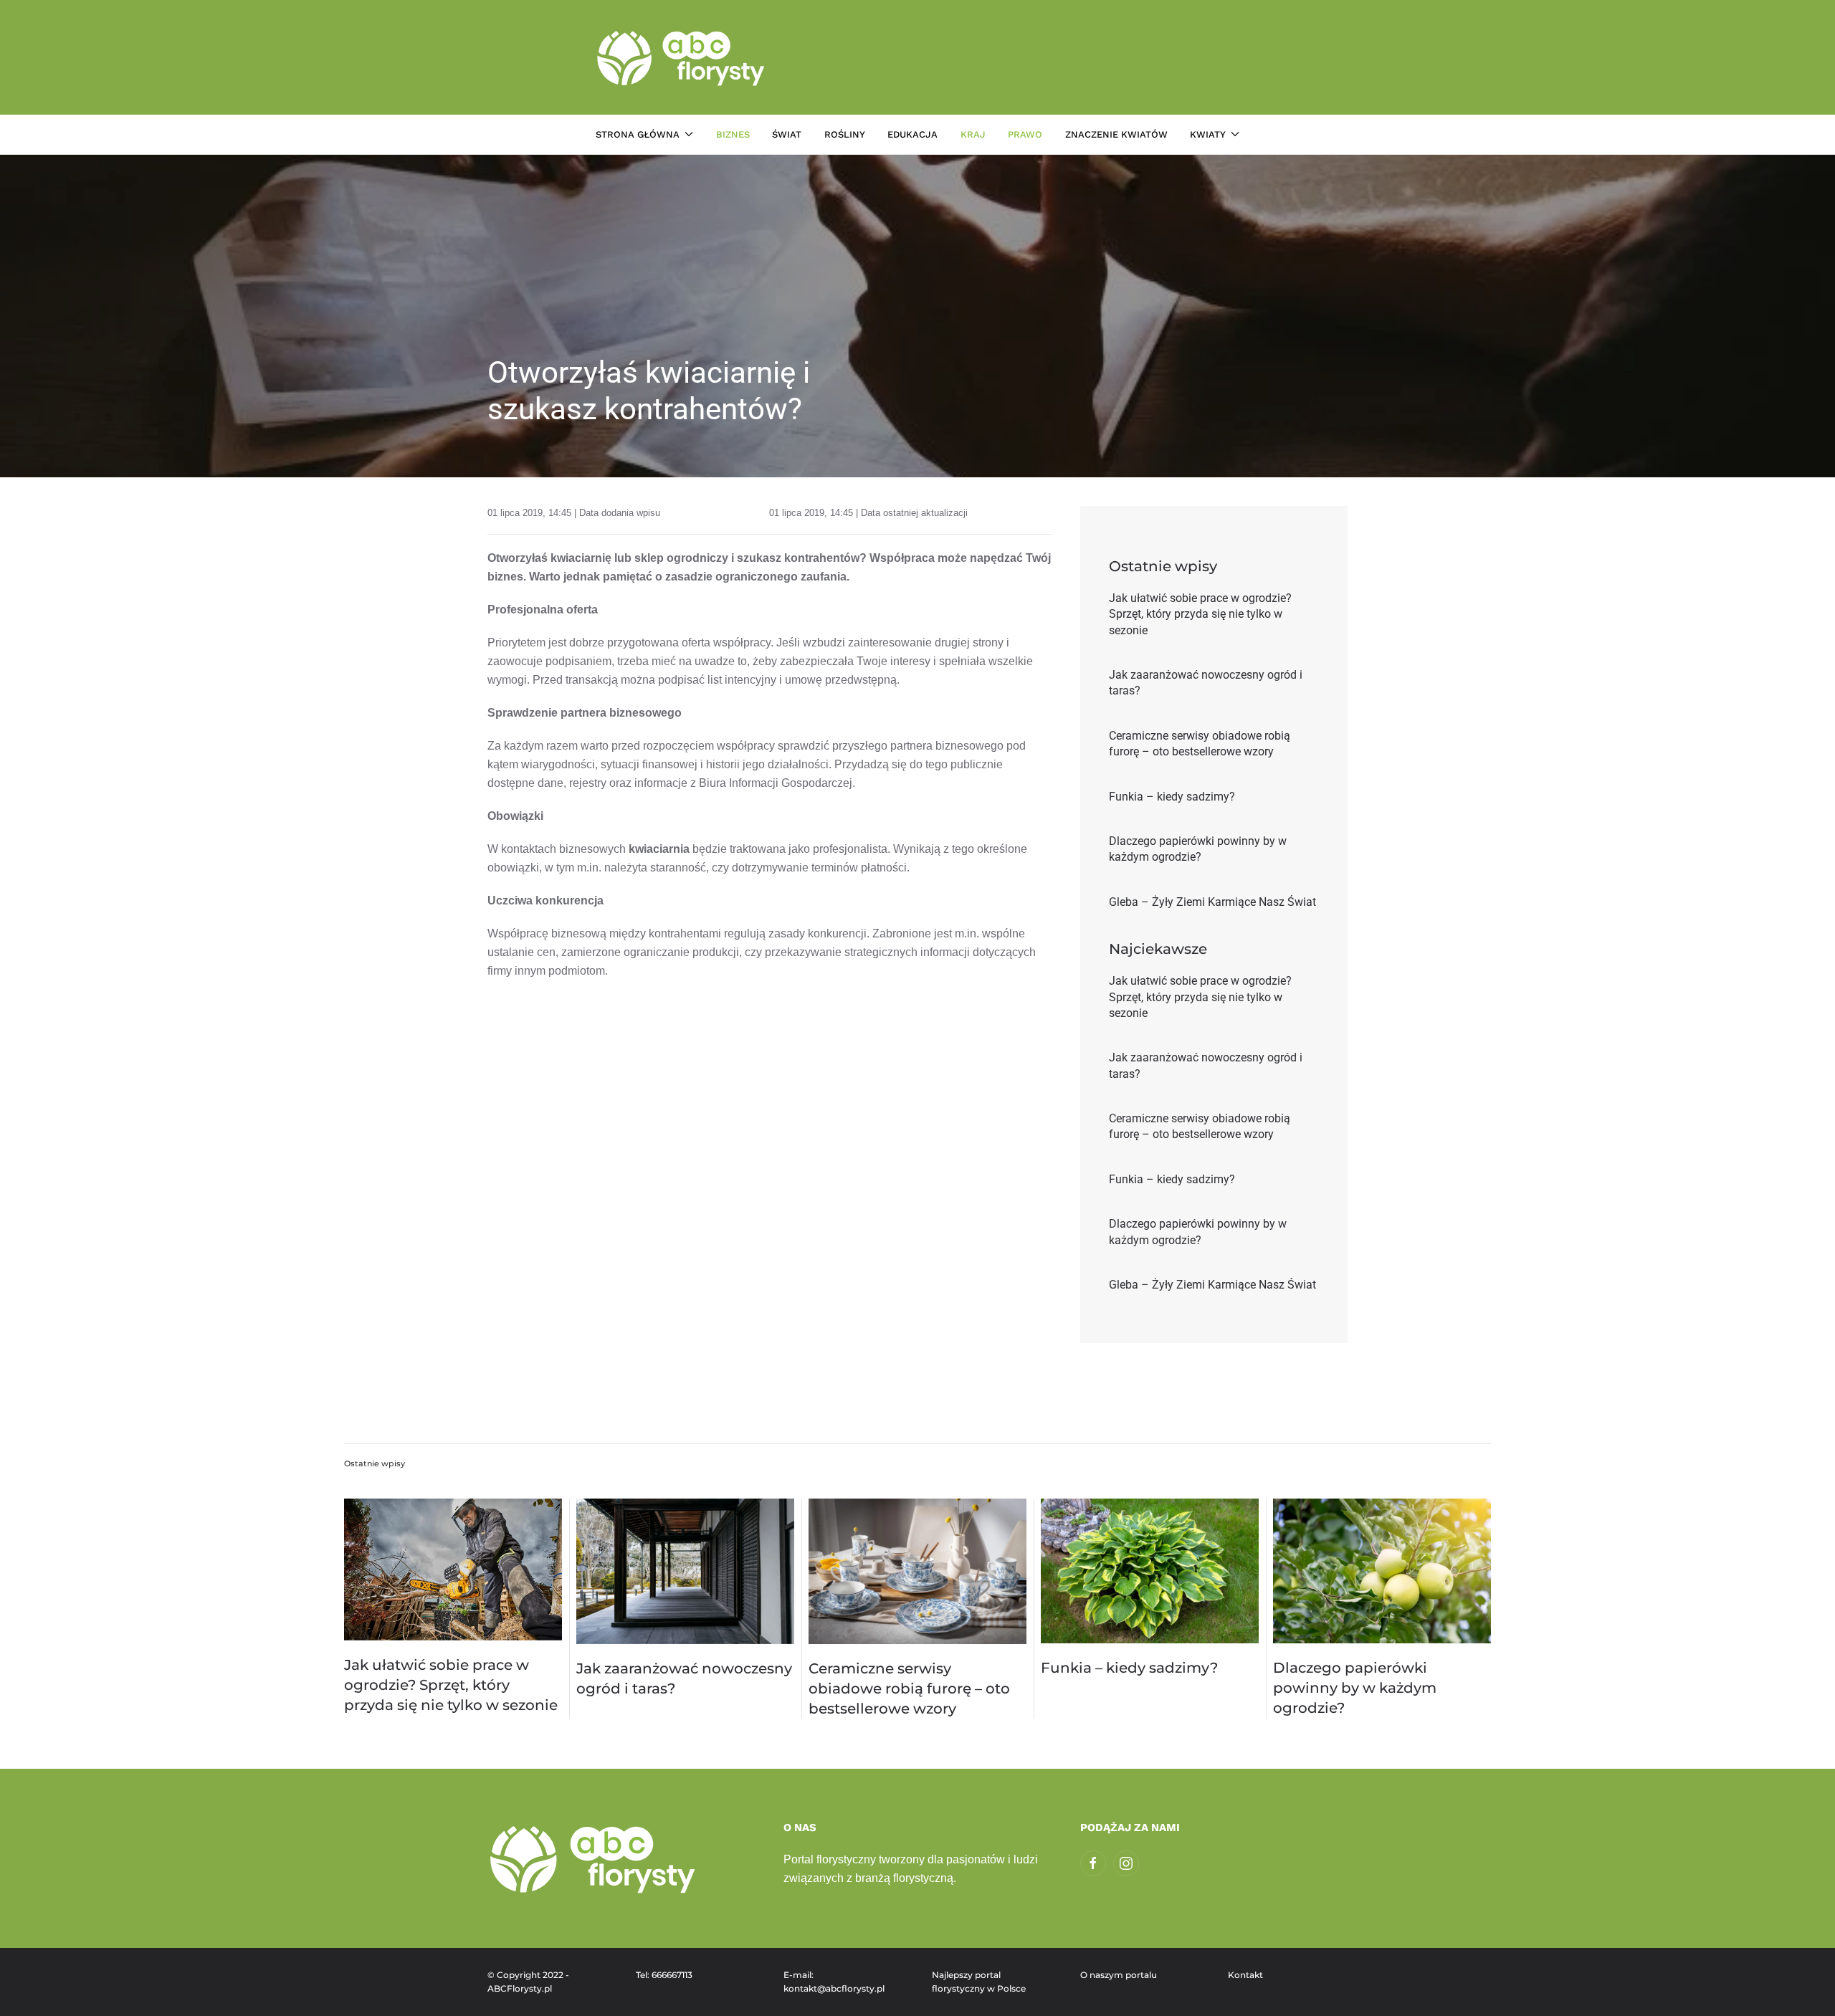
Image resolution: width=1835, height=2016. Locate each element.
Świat (787, 134)
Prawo (1025, 134)
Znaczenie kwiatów (1116, 134)
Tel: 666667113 (664, 1975)
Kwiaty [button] (1208, 134)
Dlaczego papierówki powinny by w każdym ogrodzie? (1355, 1688)
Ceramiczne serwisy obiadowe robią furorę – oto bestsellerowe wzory (909, 1688)
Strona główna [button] (638, 134)
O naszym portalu (1119, 1975)
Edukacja (912, 134)
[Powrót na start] (683, 57)
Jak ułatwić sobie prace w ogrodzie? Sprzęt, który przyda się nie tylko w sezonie (451, 1685)
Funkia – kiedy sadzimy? (1129, 1668)
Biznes (733, 134)
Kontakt (1245, 1975)
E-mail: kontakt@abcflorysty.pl (834, 1982)
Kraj (973, 134)
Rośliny (845, 134)
